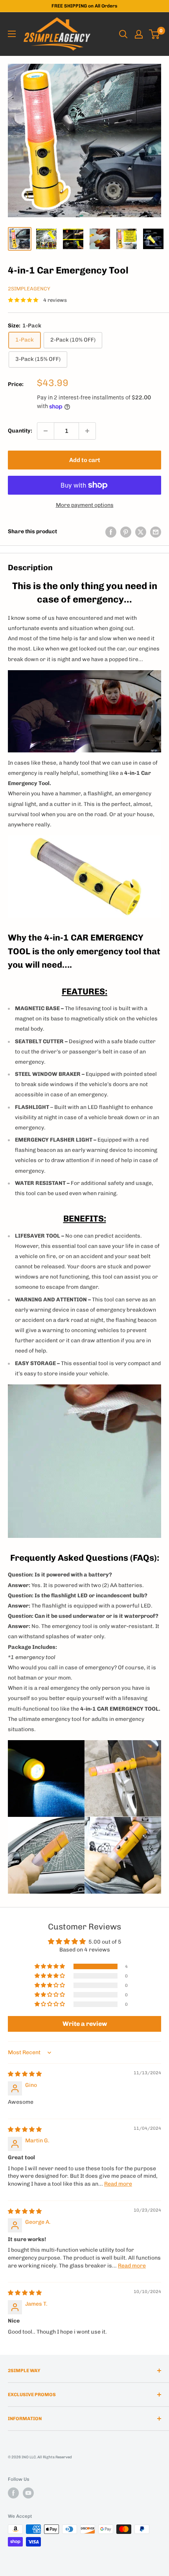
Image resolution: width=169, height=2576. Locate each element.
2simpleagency (29, 289)
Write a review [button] (85, 2024)
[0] (155, 34)
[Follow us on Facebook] (13, 2493)
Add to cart (85, 460)
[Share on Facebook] (111, 532)
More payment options (85, 505)
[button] (50, 1966)
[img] (25, 2074)
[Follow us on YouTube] (28, 2493)
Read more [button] (118, 2184)
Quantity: (20, 431)
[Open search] (123, 34)
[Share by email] (156, 532)
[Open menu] (12, 34)
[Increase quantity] (87, 431)
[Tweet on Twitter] (141, 532)
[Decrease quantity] (46, 431)
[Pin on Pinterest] (126, 532)
